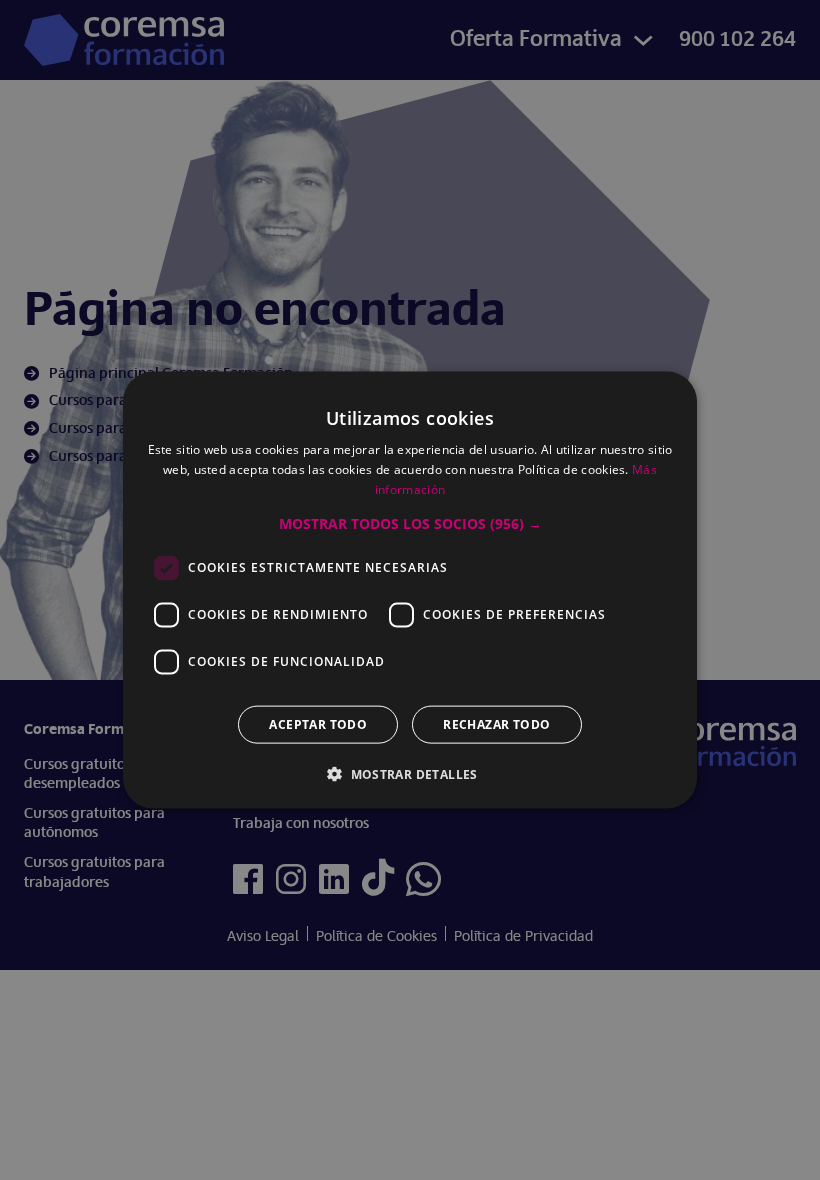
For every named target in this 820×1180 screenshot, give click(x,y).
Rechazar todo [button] (496, 723)
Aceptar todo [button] (318, 723)
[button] (410, 523)
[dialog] (410, 590)
